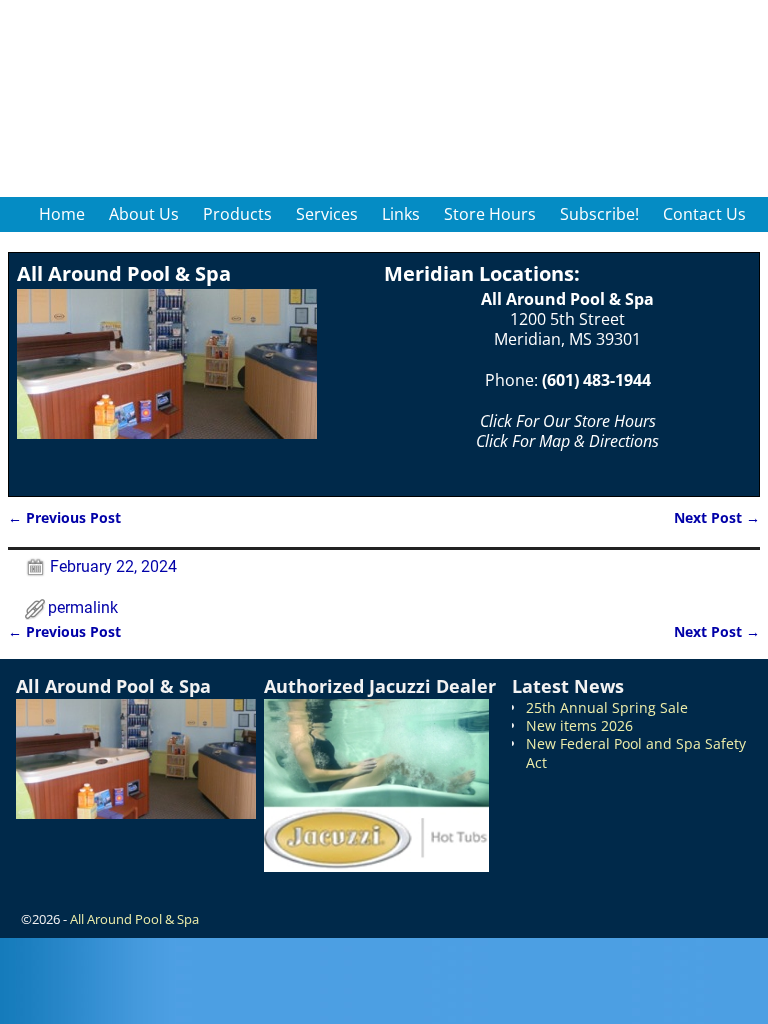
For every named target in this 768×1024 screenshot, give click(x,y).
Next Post (717, 517)
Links (401, 214)
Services (327, 214)
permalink (83, 607)
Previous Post (64, 517)
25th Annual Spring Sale (607, 707)
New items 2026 (579, 725)
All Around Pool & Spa (134, 919)
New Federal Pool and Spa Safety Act (636, 752)
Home (62, 214)
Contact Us (704, 214)
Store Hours (490, 214)
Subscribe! (599, 214)
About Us (144, 214)
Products (237, 214)
